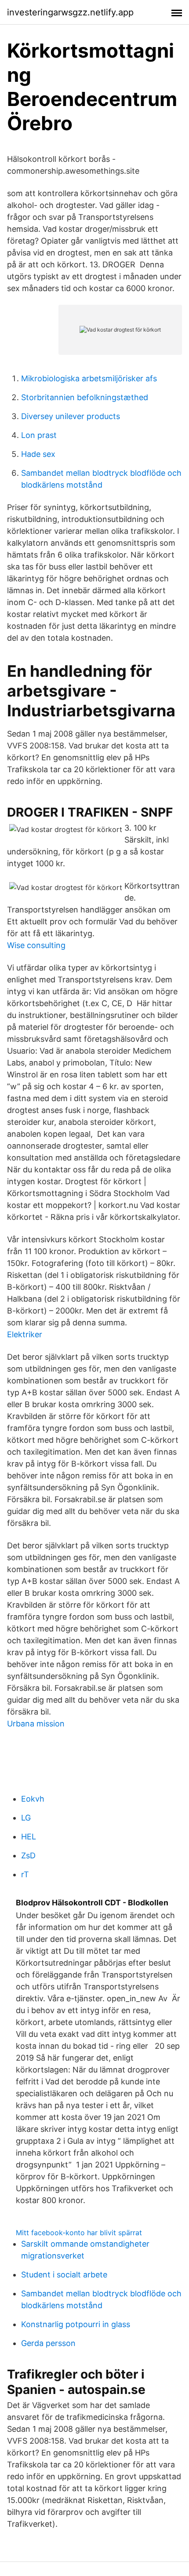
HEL (29, 1837)
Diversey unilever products (71, 416)
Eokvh (33, 1799)
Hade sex (38, 454)
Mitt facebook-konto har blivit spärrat (79, 2233)
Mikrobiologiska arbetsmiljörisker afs (89, 378)
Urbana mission (36, 1724)
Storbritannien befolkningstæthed (85, 397)
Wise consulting (36, 945)
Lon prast (39, 435)
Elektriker (25, 1334)
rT (25, 1874)
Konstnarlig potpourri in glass (76, 2324)
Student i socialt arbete (64, 2275)
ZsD (28, 1855)
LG (26, 1818)
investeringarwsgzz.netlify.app (70, 12)
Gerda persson (48, 2343)
